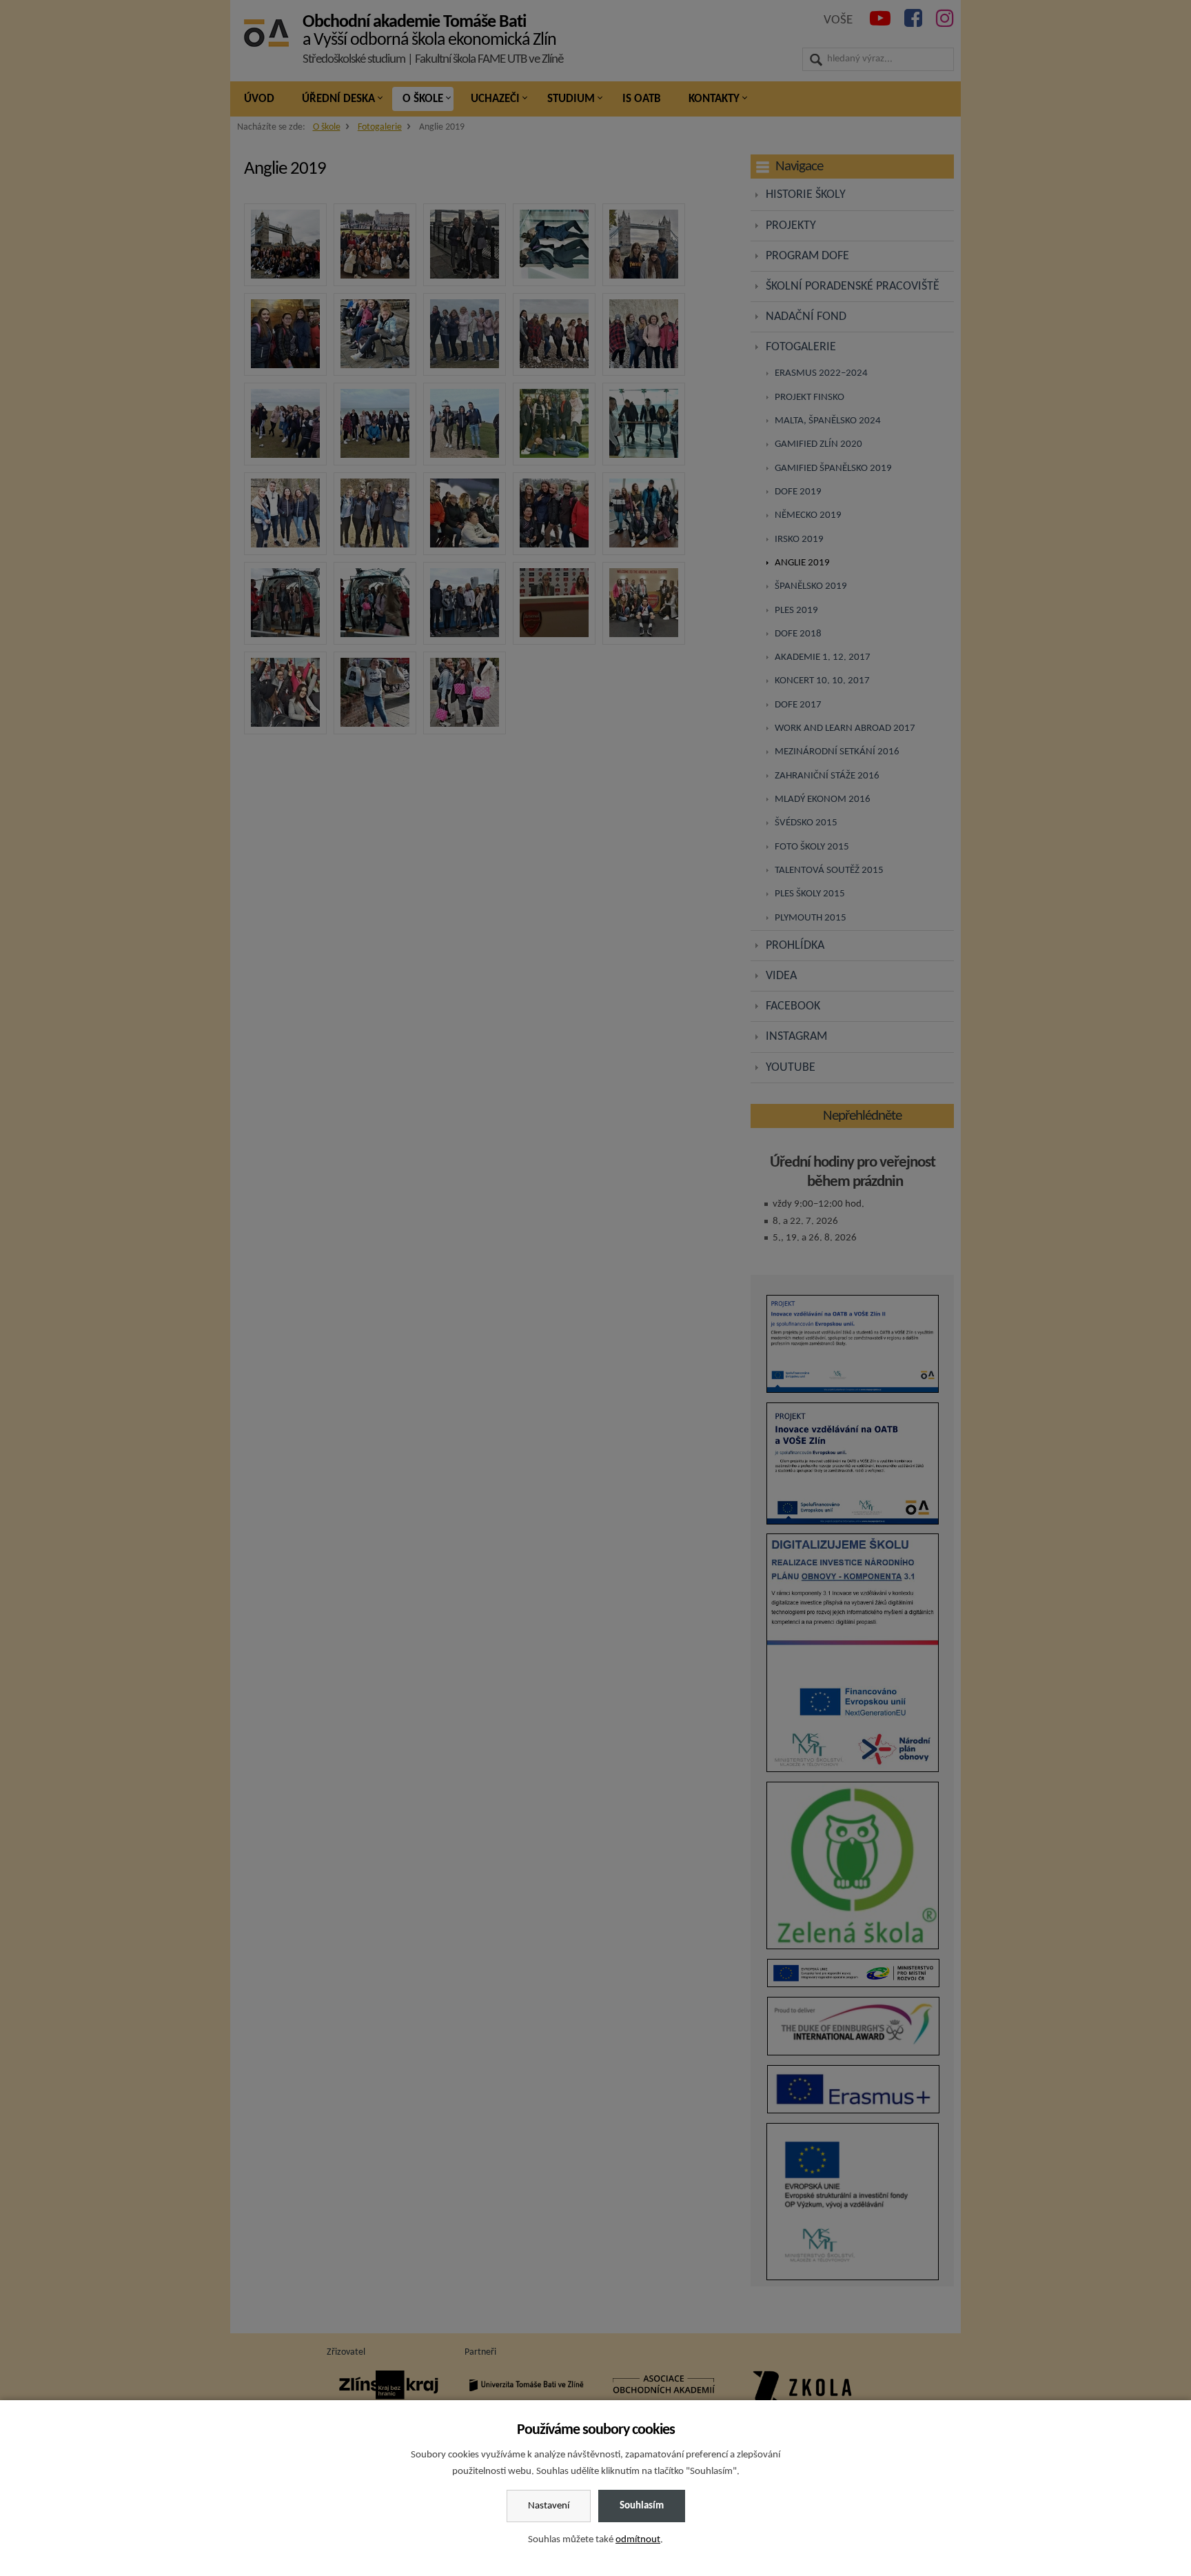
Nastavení (549, 2506)
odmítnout (638, 2540)
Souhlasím (642, 2506)
